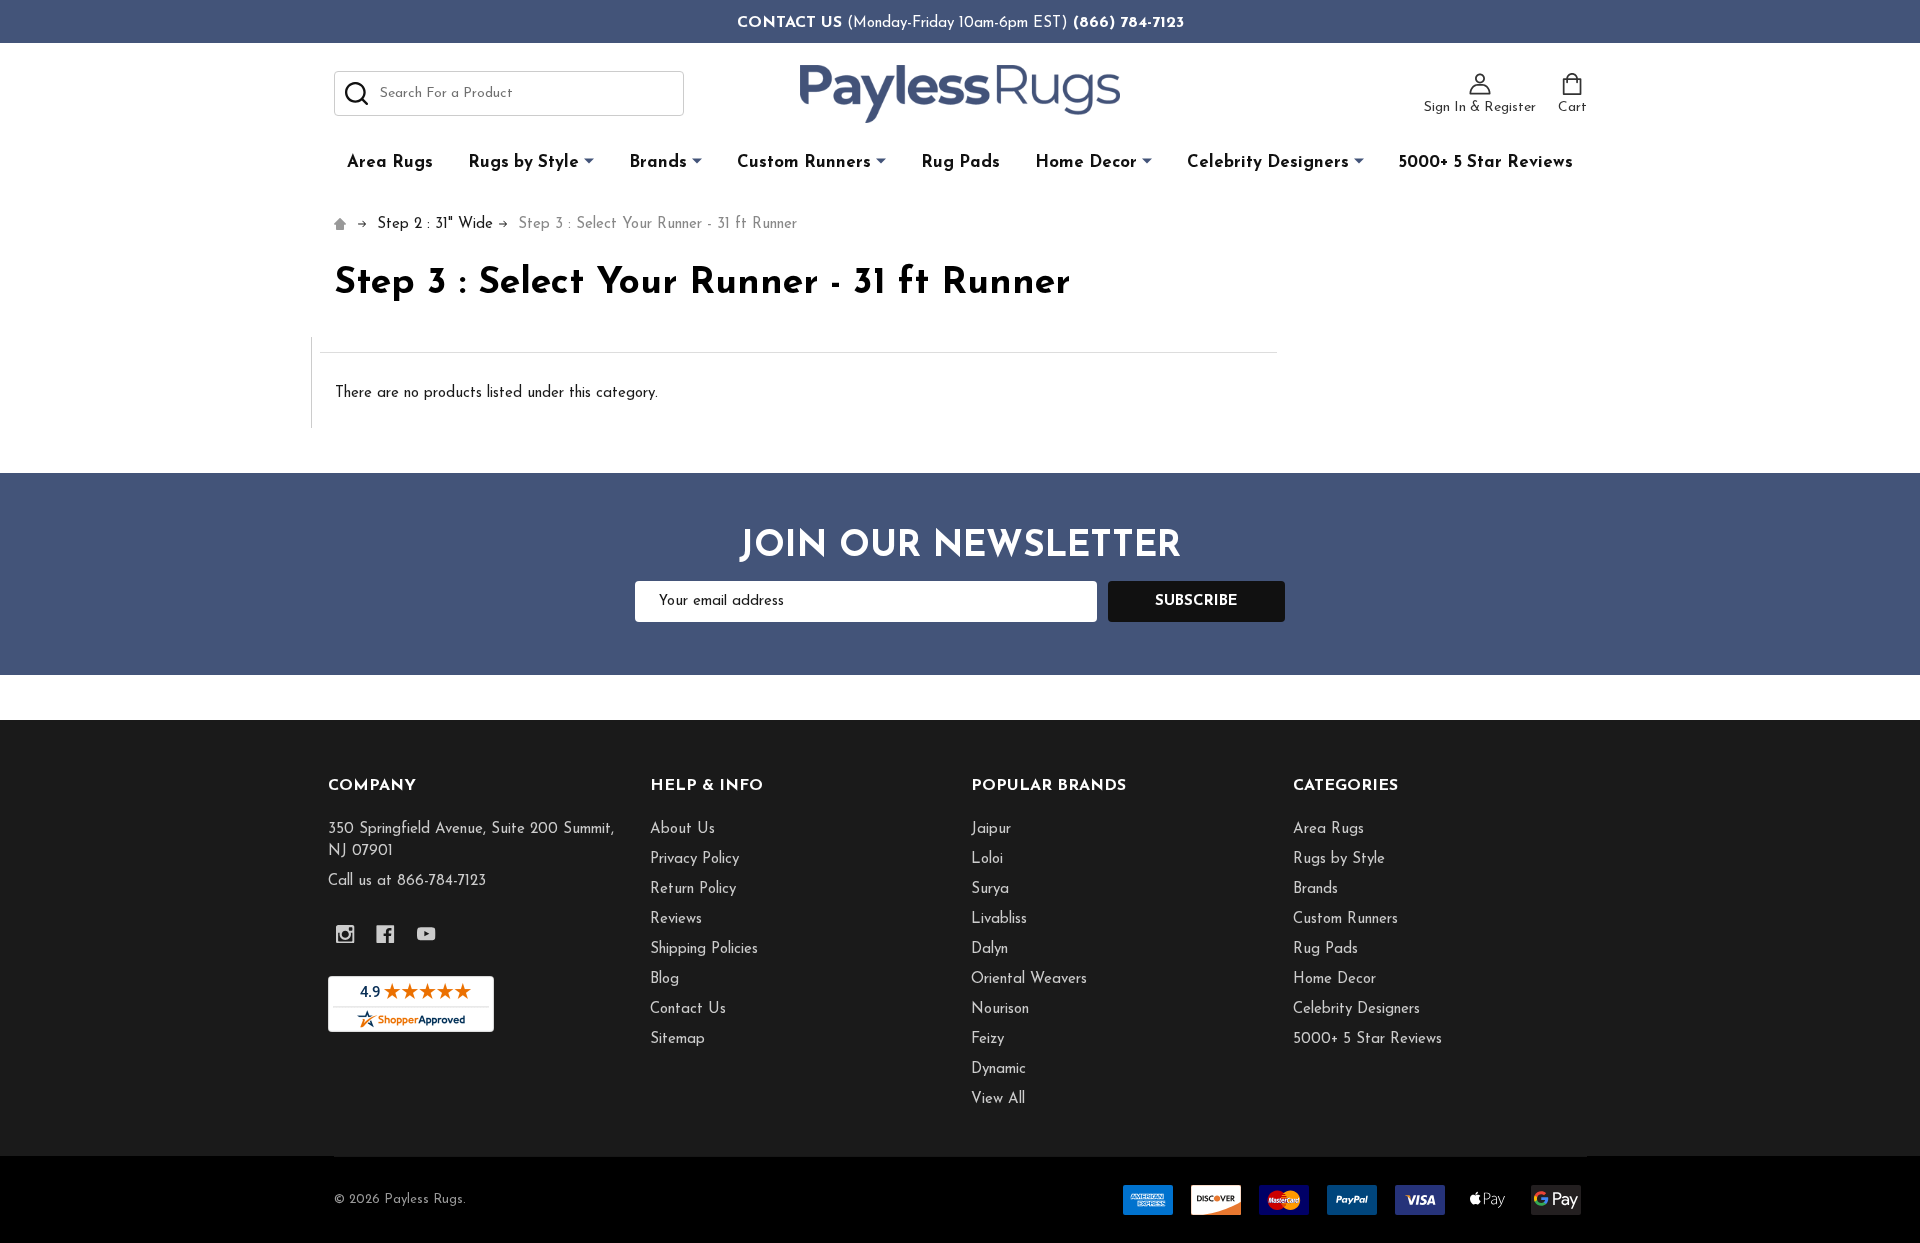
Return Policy (693, 889)
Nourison (1000, 1009)
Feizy (987, 1039)
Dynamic (998, 1069)
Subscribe (1196, 601)
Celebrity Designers (1268, 162)
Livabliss (999, 919)
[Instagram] (345, 934)
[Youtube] (426, 934)
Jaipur (991, 829)
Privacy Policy (694, 859)
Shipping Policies (704, 949)
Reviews (676, 919)
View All (998, 1099)
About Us (682, 829)
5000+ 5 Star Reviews (1486, 162)
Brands (658, 162)
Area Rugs (390, 162)
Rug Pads (960, 162)
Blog (664, 979)
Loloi (987, 859)
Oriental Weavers (1029, 979)
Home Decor (1086, 162)
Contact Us (688, 1009)
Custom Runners (804, 162)
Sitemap (677, 1039)
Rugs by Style (523, 162)
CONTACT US (789, 23)
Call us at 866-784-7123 (407, 881)
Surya (990, 889)
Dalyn (989, 949)
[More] (589, 161)
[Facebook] (386, 934)
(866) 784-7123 (1128, 23)
